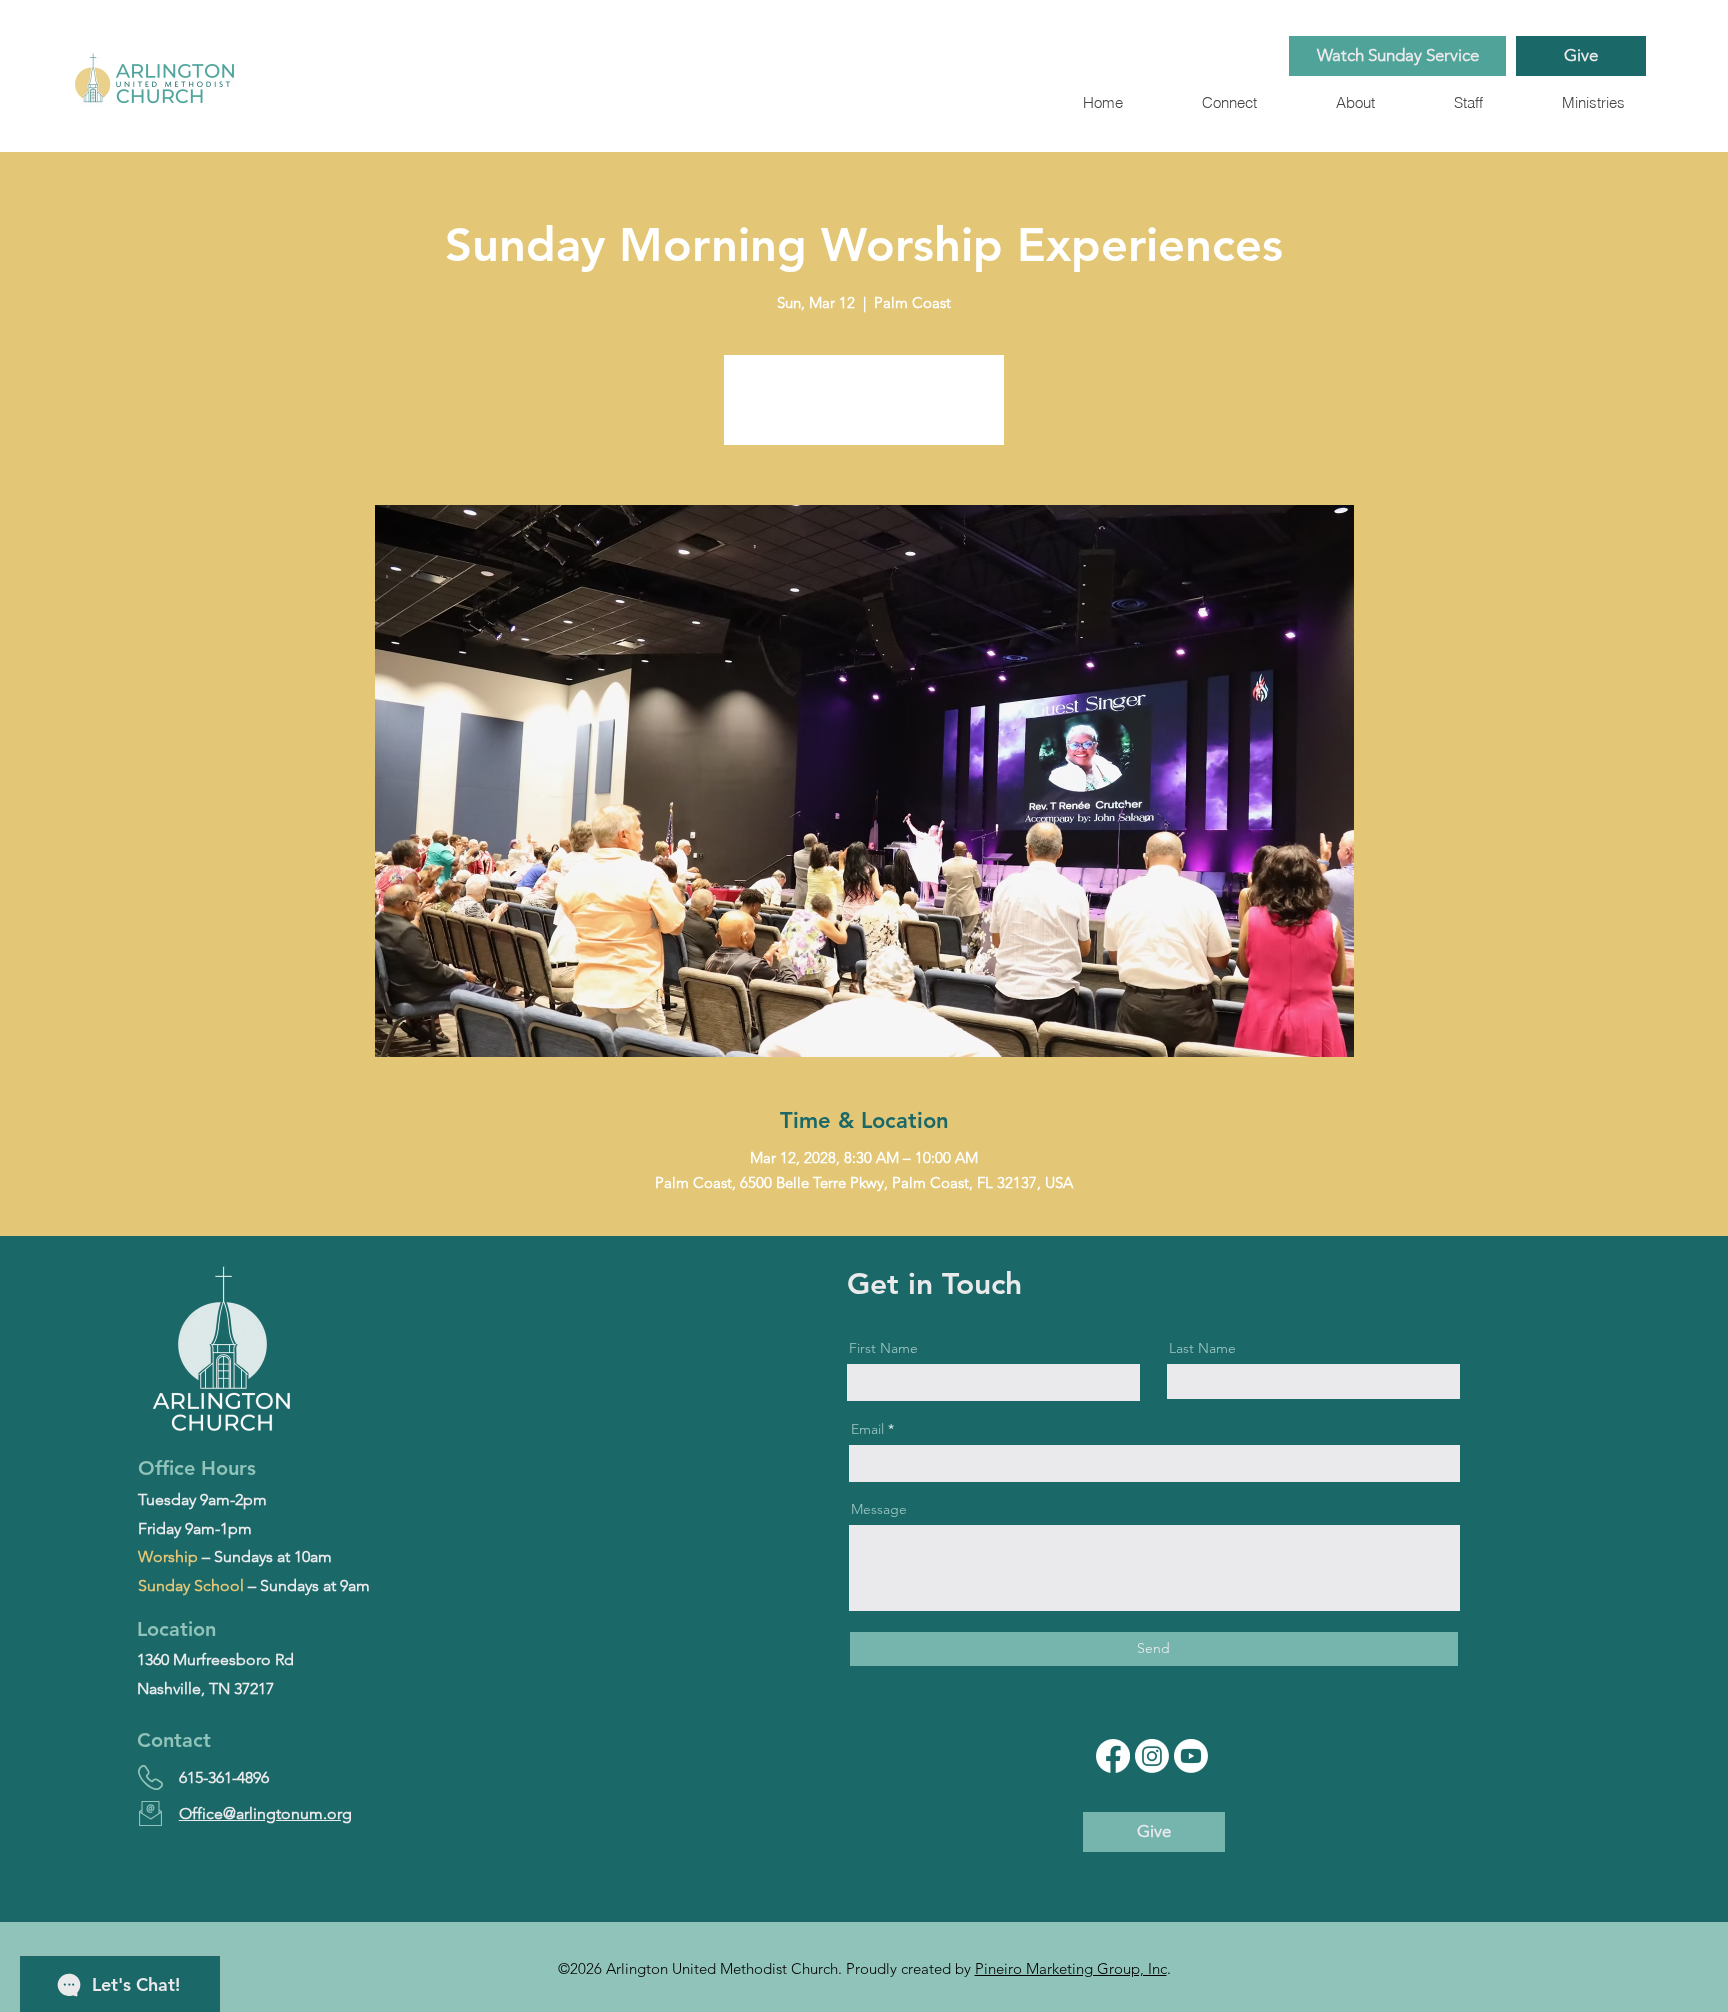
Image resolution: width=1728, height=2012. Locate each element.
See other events (864, 411)
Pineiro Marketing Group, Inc (1071, 1968)
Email (867, 1429)
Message (879, 1509)
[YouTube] (1191, 1756)
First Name (883, 1348)
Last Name (1202, 1348)
